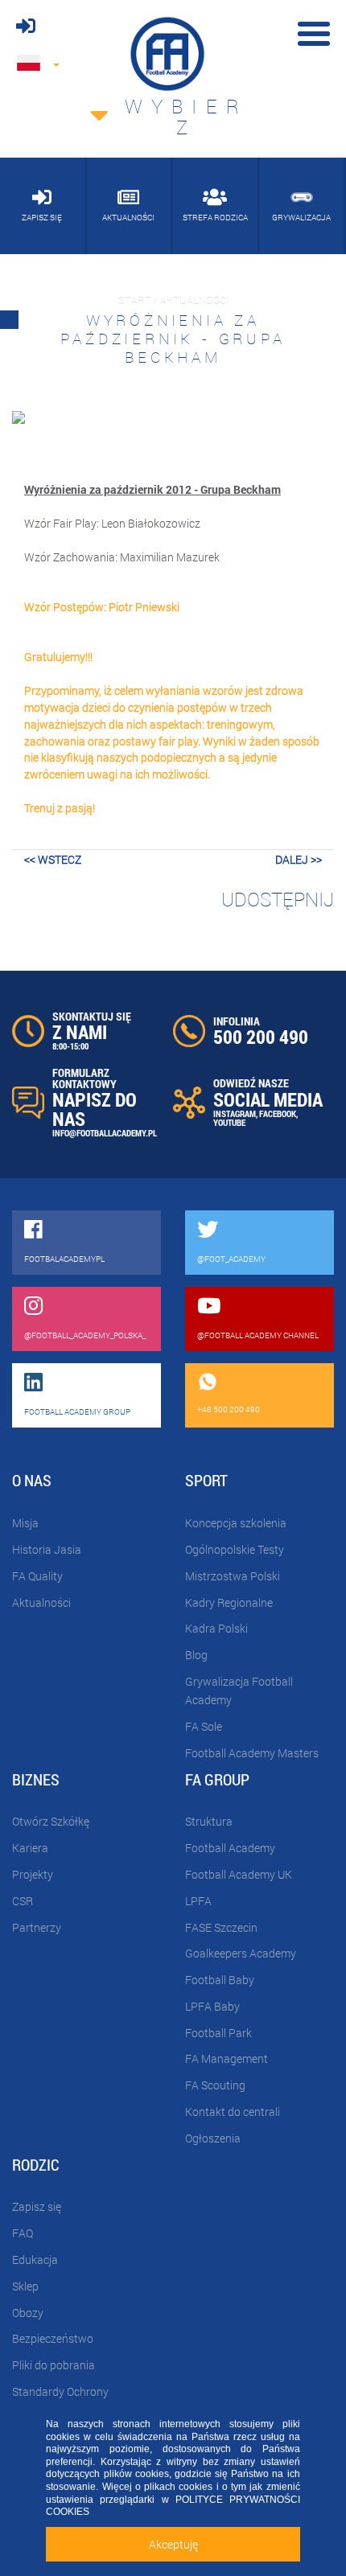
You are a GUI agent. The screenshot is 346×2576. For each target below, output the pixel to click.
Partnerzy (37, 1927)
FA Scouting (215, 2085)
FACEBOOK (278, 1113)
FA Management (227, 2058)
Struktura (209, 1821)
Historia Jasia (47, 1549)
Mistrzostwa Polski (233, 1576)
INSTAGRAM (235, 1113)
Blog (196, 1655)
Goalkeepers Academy (241, 1953)
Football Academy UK (239, 1874)
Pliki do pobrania (54, 2365)
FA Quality (37, 1576)
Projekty (33, 1874)
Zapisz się (37, 2206)
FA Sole (204, 1726)
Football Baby (220, 1980)
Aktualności (41, 1602)
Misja (25, 1523)
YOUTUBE (229, 1122)
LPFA (198, 1901)
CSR (23, 1901)
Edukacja (35, 2260)
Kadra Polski (216, 1628)
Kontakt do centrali (233, 2112)
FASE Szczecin (221, 1927)
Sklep (25, 2286)
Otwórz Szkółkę (51, 1821)
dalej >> (299, 859)
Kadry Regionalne (229, 1602)
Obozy (28, 2313)
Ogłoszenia (213, 2138)
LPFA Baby (212, 2006)
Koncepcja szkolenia (236, 1523)
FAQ (23, 2233)
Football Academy (230, 1848)
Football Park (218, 2033)
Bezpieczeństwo (53, 2338)
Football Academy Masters (252, 1753)
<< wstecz (53, 859)
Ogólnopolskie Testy (235, 1549)
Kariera (30, 1848)
